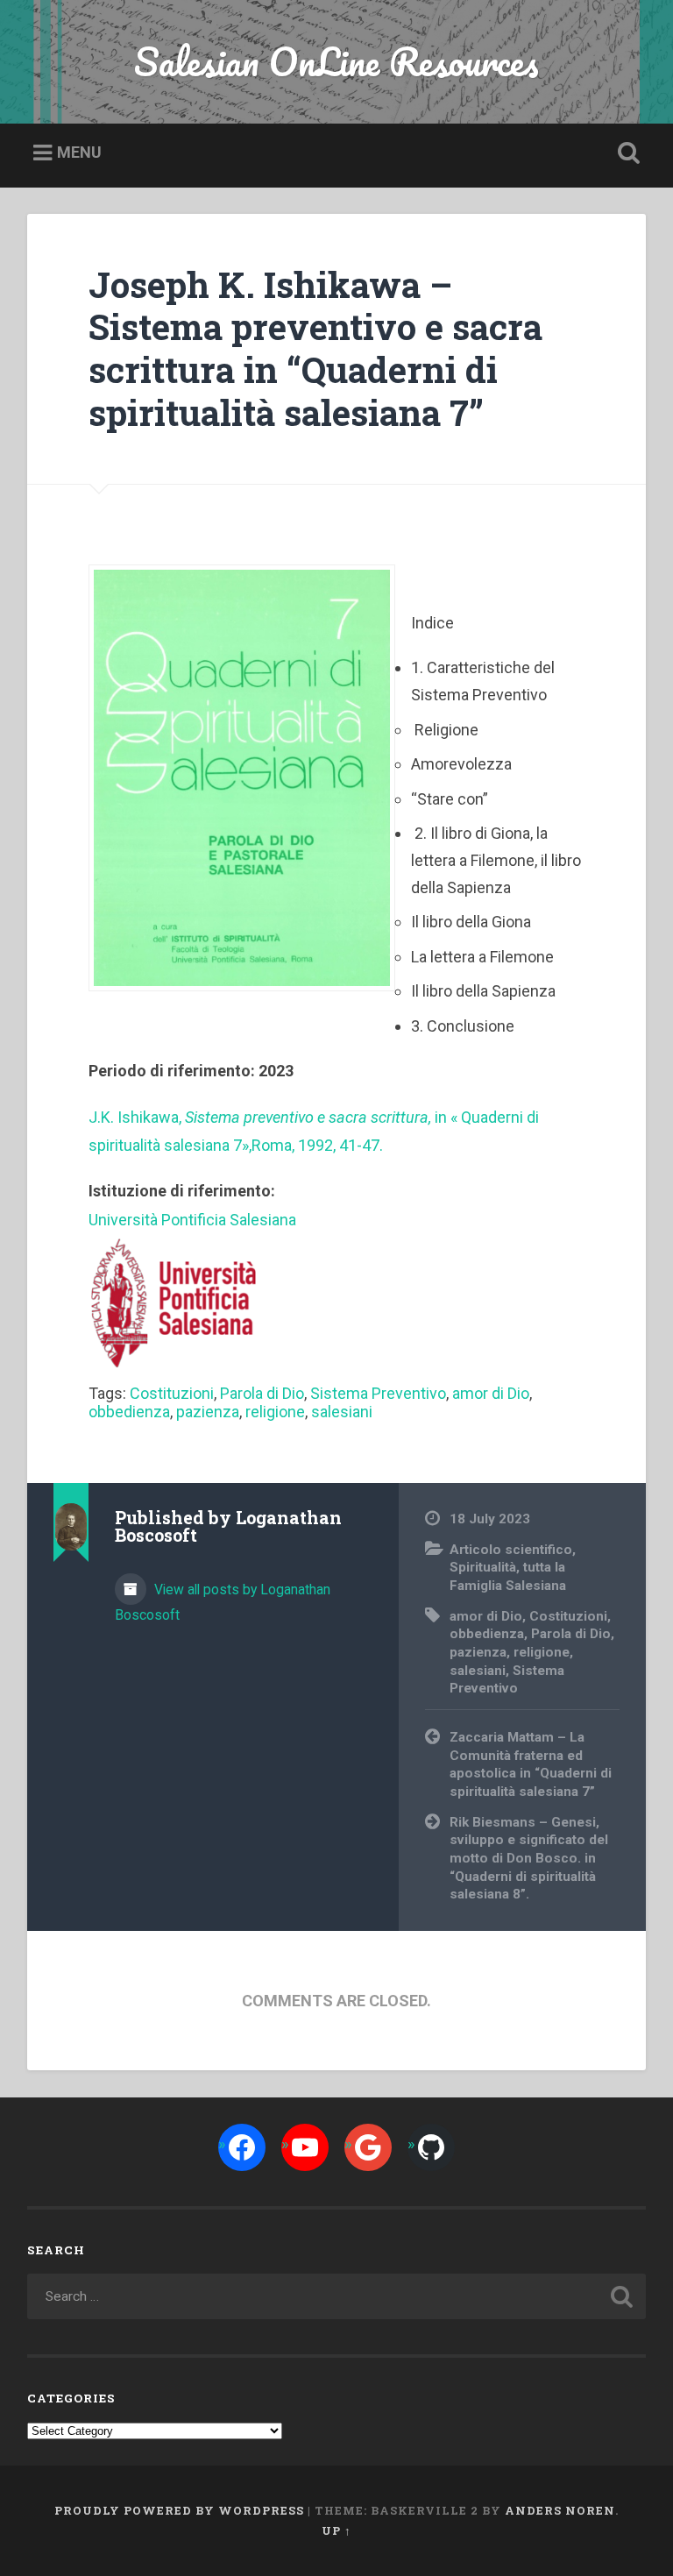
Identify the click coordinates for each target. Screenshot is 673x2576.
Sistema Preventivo (378, 1393)
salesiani (342, 1412)
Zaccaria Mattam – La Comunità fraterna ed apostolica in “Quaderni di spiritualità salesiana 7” (531, 1764)
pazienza (208, 1412)
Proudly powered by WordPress (179, 2510)
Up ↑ (336, 2530)
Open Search (626, 153)
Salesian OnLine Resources (336, 61)
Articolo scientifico (511, 1550)
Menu (79, 152)
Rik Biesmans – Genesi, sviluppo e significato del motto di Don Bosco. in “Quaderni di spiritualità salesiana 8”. (529, 1859)
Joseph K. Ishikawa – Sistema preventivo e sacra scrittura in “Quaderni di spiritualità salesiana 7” (315, 348)
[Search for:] (337, 2296)
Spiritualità (483, 1567)
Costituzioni (172, 1393)
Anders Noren (560, 2510)
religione (275, 1412)
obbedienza (129, 1412)
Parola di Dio (262, 1393)
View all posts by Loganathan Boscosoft (223, 1602)
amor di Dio (491, 1393)
